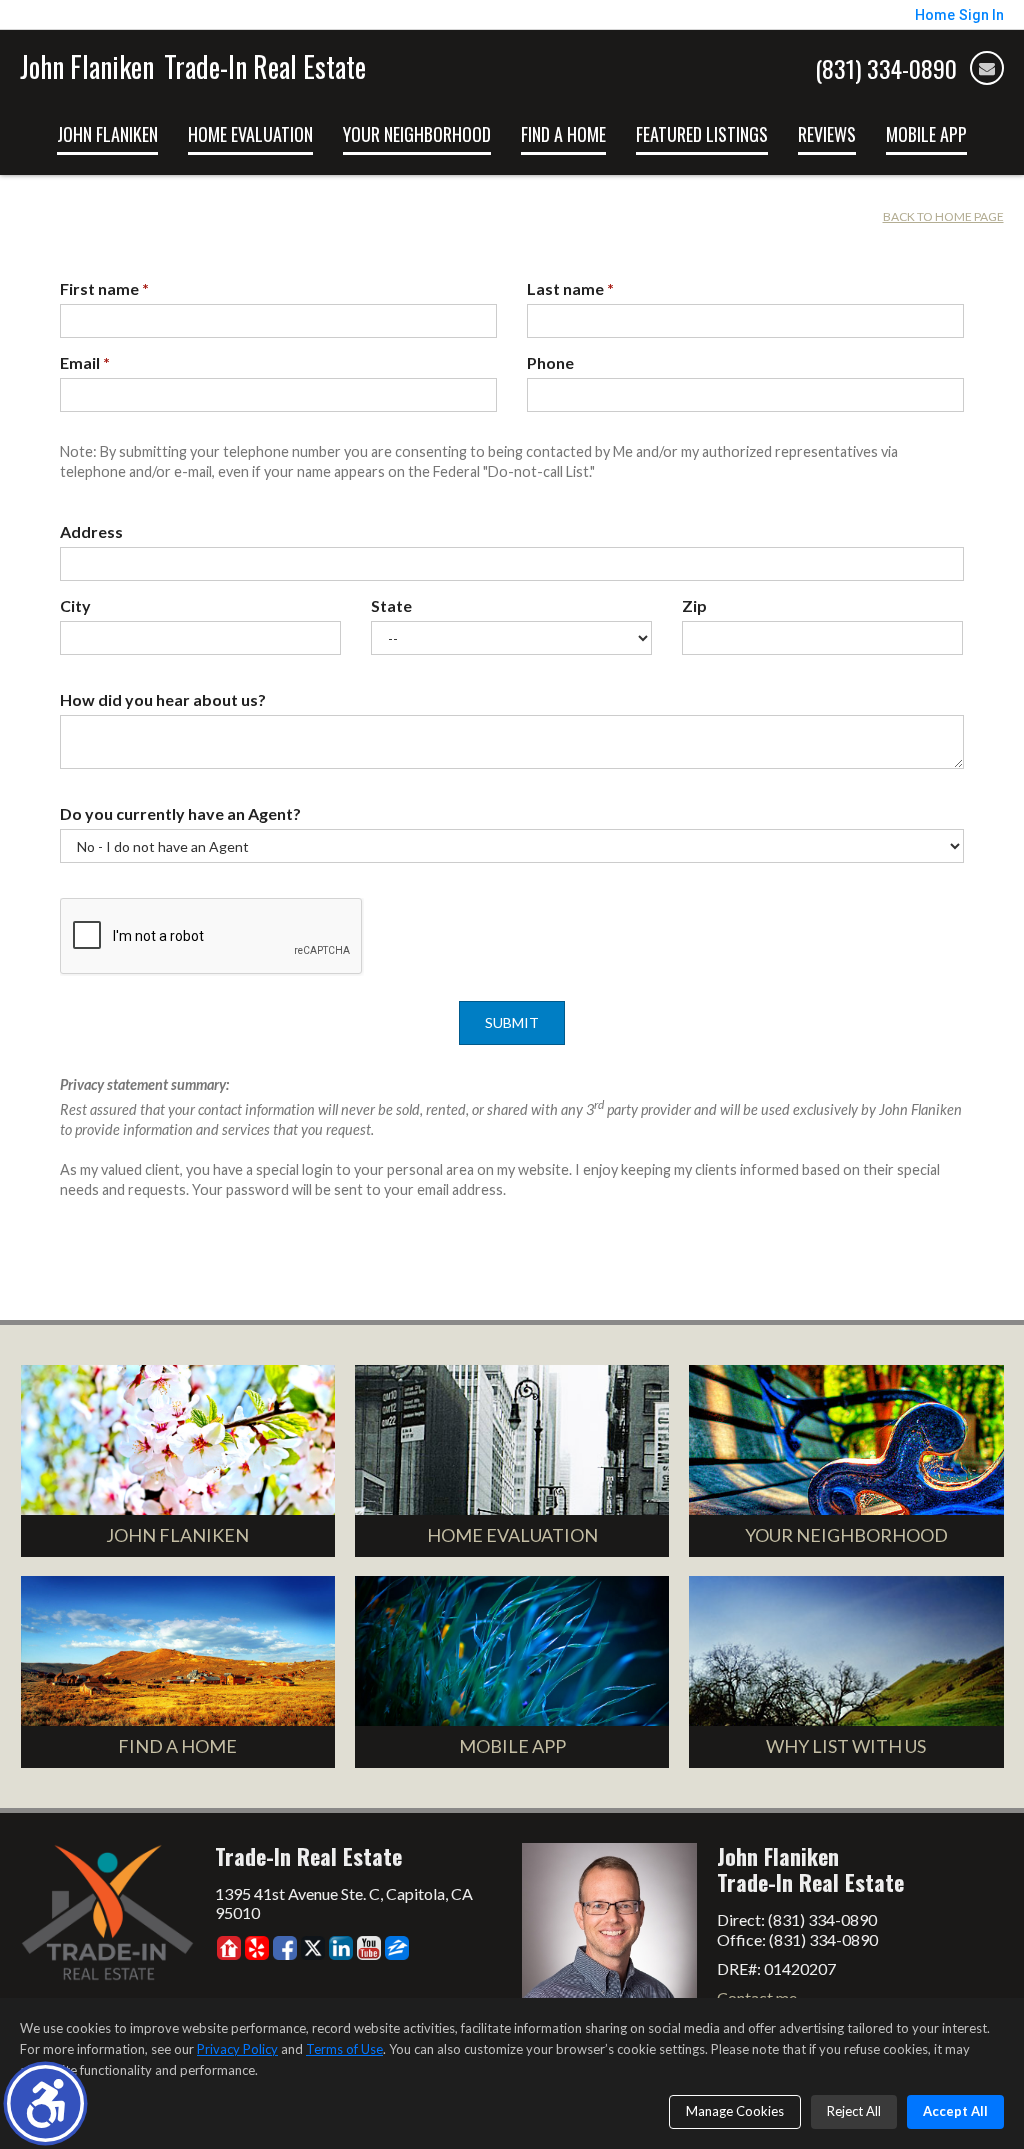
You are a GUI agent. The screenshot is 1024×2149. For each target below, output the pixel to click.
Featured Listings (702, 134)
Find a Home (563, 134)
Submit (512, 1022)
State (391, 605)
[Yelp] (257, 1948)
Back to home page (943, 216)
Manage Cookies (735, 2111)
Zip (694, 605)
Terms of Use (344, 2049)
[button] (45, 2103)
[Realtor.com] (229, 1948)
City (75, 605)
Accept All (955, 2111)
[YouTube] (369, 1948)
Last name (570, 288)
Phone (550, 362)
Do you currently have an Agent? (180, 813)
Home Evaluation (250, 134)
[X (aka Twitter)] (313, 1948)
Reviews (827, 134)
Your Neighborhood (417, 134)
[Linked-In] (341, 1948)
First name (104, 288)
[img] (987, 68)
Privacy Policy (237, 2049)
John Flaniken (107, 134)
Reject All (854, 2111)
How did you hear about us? (163, 699)
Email (85, 362)
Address (91, 531)
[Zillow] (397, 1948)
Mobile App (926, 134)
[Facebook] (285, 1948)
